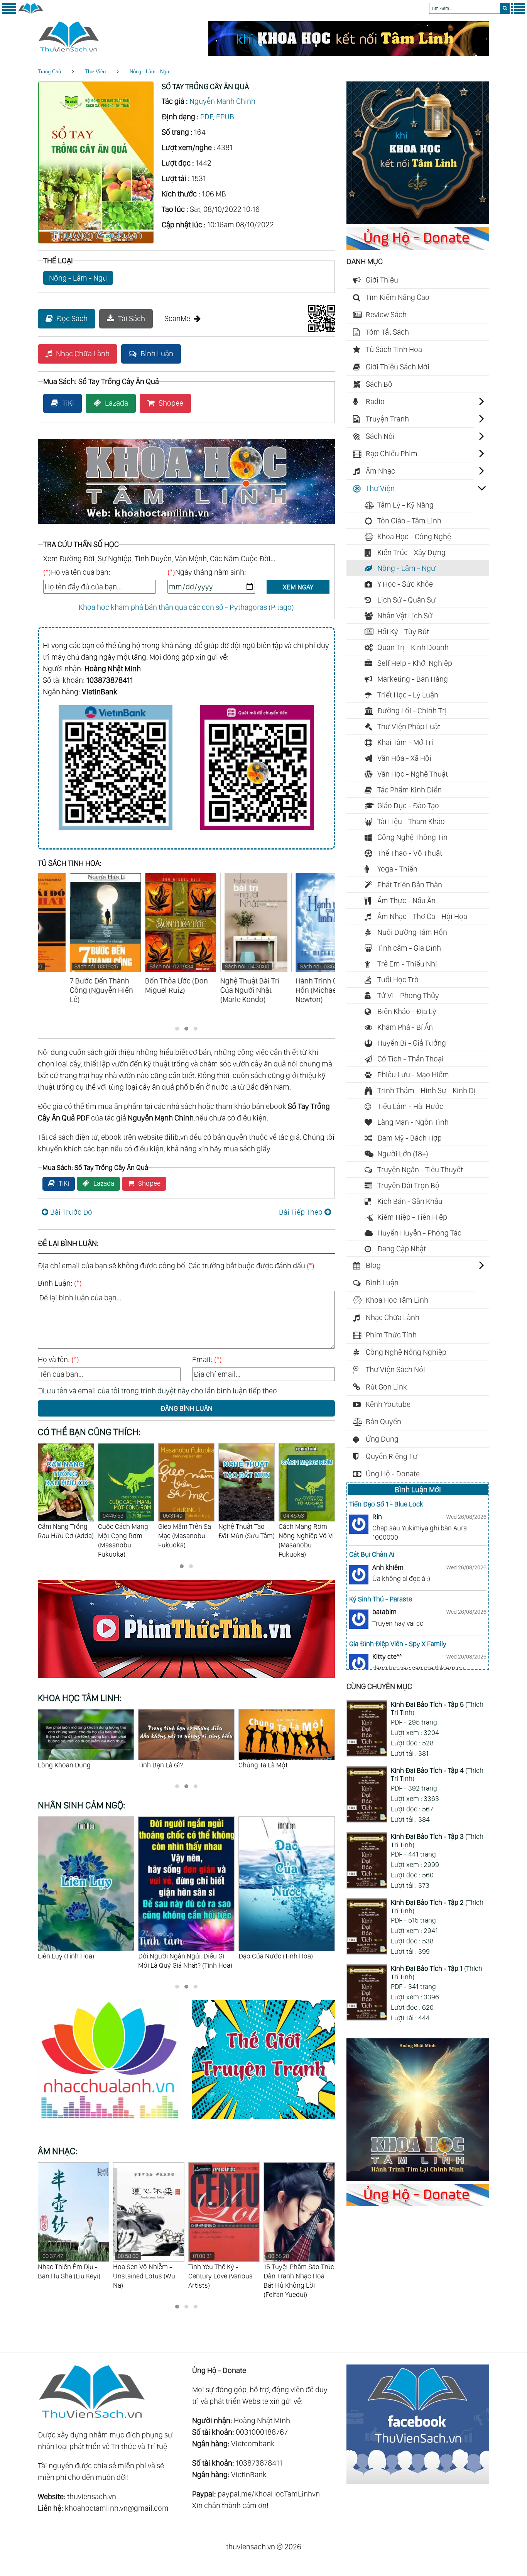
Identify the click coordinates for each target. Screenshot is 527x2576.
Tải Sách (132, 318)
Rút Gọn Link (386, 1387)
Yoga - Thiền (397, 869)
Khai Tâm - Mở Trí (405, 742)
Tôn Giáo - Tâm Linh (409, 521)
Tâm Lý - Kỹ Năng (405, 505)
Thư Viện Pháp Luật (409, 726)
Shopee (171, 403)
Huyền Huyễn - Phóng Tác (419, 1233)
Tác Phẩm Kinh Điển (410, 790)
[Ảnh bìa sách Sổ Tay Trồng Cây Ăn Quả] (96, 241)
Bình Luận (157, 354)
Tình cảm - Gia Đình (409, 948)
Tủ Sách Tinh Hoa (394, 349)
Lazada (117, 403)
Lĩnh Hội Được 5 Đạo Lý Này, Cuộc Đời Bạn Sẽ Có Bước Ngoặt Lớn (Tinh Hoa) (286, 1965)
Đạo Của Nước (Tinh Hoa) (175, 1956)
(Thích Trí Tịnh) (437, 1709)
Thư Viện (95, 72)
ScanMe (177, 318)
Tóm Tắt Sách (387, 332)
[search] (505, 8)
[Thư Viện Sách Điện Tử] (418, 2481)
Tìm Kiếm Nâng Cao (398, 297)
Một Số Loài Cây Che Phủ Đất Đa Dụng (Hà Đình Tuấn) (302, 1540)
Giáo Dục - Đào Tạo (408, 806)
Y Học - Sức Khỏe (405, 584)
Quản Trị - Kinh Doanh (413, 647)
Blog (373, 1265)
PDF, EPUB (217, 117)
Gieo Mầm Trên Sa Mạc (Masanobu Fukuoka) (124, 1531)
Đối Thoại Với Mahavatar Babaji (284, 1765)
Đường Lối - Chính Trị (412, 711)
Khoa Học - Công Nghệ (414, 537)
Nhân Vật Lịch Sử (405, 616)
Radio (375, 401)
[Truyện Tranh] (263, 2120)
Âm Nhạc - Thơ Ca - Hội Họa (422, 916)
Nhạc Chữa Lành (83, 354)
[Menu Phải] (518, 12)
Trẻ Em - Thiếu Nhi (407, 964)
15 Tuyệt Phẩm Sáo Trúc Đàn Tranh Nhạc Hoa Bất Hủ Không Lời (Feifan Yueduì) (224, 2276)
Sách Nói (380, 436)
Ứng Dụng (382, 1439)
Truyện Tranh (387, 419)
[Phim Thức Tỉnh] (186, 1679)
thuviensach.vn (92, 2496)
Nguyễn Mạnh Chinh (222, 101)
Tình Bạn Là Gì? (60, 1765)
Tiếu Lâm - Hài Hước (410, 1106)
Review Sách (386, 315)
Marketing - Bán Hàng (413, 679)
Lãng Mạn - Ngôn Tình (413, 1122)
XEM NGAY (298, 587)
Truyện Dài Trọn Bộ (408, 1185)
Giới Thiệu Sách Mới (398, 367)
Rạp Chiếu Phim (392, 454)
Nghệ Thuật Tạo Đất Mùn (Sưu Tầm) (186, 1531)
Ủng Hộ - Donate (393, 1474)
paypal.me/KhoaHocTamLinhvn (269, 2494)
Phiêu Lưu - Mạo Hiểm (413, 1075)
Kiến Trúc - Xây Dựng (411, 552)
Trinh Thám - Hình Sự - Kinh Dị (426, 1090)
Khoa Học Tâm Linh (397, 1300)
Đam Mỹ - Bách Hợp (410, 1138)
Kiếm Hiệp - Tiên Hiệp (412, 1217)
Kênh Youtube (388, 1404)
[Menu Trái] (9, 12)
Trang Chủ (49, 72)
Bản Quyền (383, 1422)
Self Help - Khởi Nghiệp (415, 663)
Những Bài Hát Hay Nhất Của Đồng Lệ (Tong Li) (292, 2271)
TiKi (68, 403)
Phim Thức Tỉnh (391, 1335)
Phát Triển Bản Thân (410, 885)
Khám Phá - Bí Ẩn (405, 1027)
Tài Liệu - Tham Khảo (411, 821)
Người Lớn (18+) (403, 1154)
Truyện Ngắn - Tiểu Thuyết (420, 1170)
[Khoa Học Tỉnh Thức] (186, 525)
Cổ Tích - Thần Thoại (410, 1059)
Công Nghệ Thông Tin (412, 837)
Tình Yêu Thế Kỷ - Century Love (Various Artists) (145, 2271)
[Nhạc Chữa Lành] (115, 2120)
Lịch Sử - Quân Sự (406, 600)
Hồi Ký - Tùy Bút (403, 631)
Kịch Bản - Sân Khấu (410, 1201)
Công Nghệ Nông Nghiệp (406, 1352)
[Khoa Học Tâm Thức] (349, 53)
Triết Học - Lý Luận (408, 695)
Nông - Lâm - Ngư (150, 72)
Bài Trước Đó (71, 1212)
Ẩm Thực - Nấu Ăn (406, 900)
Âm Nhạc (380, 471)
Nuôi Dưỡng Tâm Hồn (412, 932)
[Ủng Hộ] (418, 247)
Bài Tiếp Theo (301, 1212)
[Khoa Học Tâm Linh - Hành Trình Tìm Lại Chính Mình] (418, 2178)
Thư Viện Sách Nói (395, 1369)
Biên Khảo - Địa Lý (407, 1011)
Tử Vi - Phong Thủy (408, 995)
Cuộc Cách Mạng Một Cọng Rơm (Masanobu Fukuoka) (63, 1535)
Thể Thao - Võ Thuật (410, 853)
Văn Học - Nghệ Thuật (413, 774)
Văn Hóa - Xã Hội (404, 758)
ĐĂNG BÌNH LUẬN (187, 1408)
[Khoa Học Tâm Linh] (418, 222)
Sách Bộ (379, 384)
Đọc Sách (72, 318)
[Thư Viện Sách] (31, 12)
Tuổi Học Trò (398, 980)
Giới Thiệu (382, 280)
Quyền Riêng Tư (392, 1456)
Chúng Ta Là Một (163, 1765)
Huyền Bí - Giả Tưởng (412, 1043)
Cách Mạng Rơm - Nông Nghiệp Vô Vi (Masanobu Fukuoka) (246, 1535)
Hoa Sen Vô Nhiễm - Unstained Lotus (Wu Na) (69, 2271)
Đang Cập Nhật (402, 1249)
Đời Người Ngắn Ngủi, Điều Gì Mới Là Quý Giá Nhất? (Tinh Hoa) (85, 1961)
